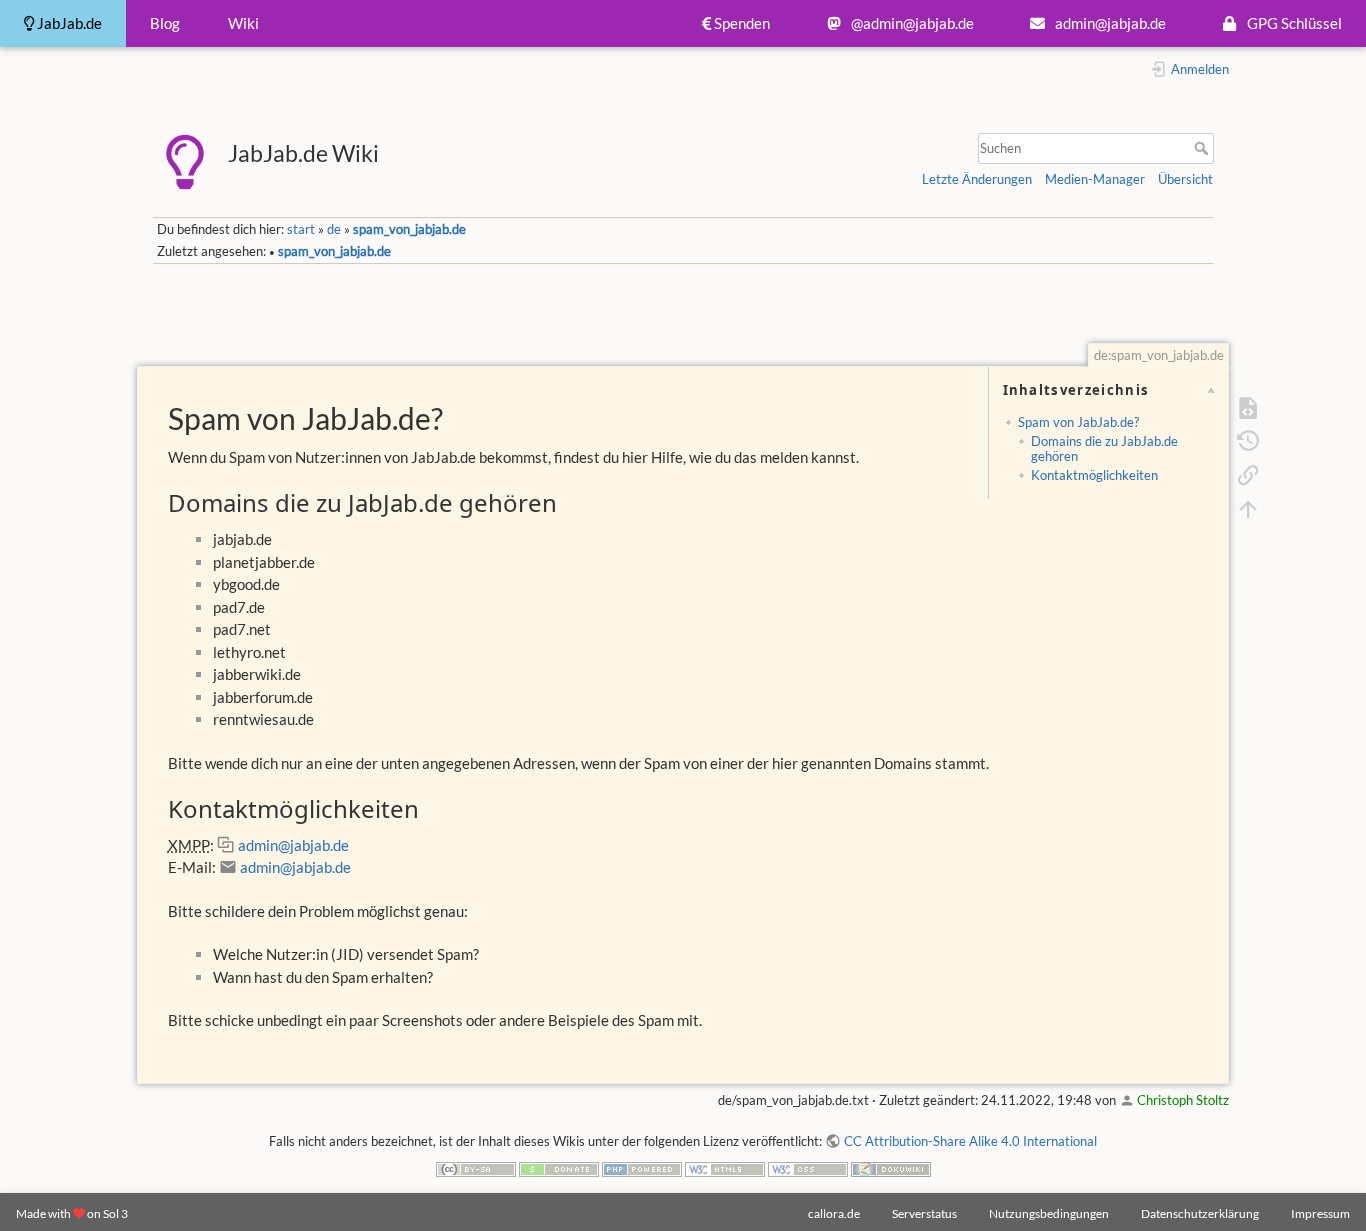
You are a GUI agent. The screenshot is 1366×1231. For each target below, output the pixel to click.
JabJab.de (68, 23)
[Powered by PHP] (642, 1167)
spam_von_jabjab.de (409, 229)
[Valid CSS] (808, 1167)
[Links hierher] (1247, 474)
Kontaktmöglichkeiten (1094, 475)
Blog (165, 23)
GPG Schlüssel (1293, 23)
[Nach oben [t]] (1247, 507)
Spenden (740, 23)
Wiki (243, 23)
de (334, 229)
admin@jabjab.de (1109, 23)
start (301, 229)
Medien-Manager (1095, 179)
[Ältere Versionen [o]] (1247, 440)
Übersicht (1185, 179)
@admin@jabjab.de (911, 23)
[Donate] (559, 1167)
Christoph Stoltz (1183, 1100)
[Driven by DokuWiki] (891, 1167)
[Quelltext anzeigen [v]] (1247, 406)
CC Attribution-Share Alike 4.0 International (970, 1141)
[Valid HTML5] (725, 1167)
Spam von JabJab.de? (1078, 422)
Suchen (1203, 148)
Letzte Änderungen (977, 179)
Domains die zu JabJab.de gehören (1104, 448)
